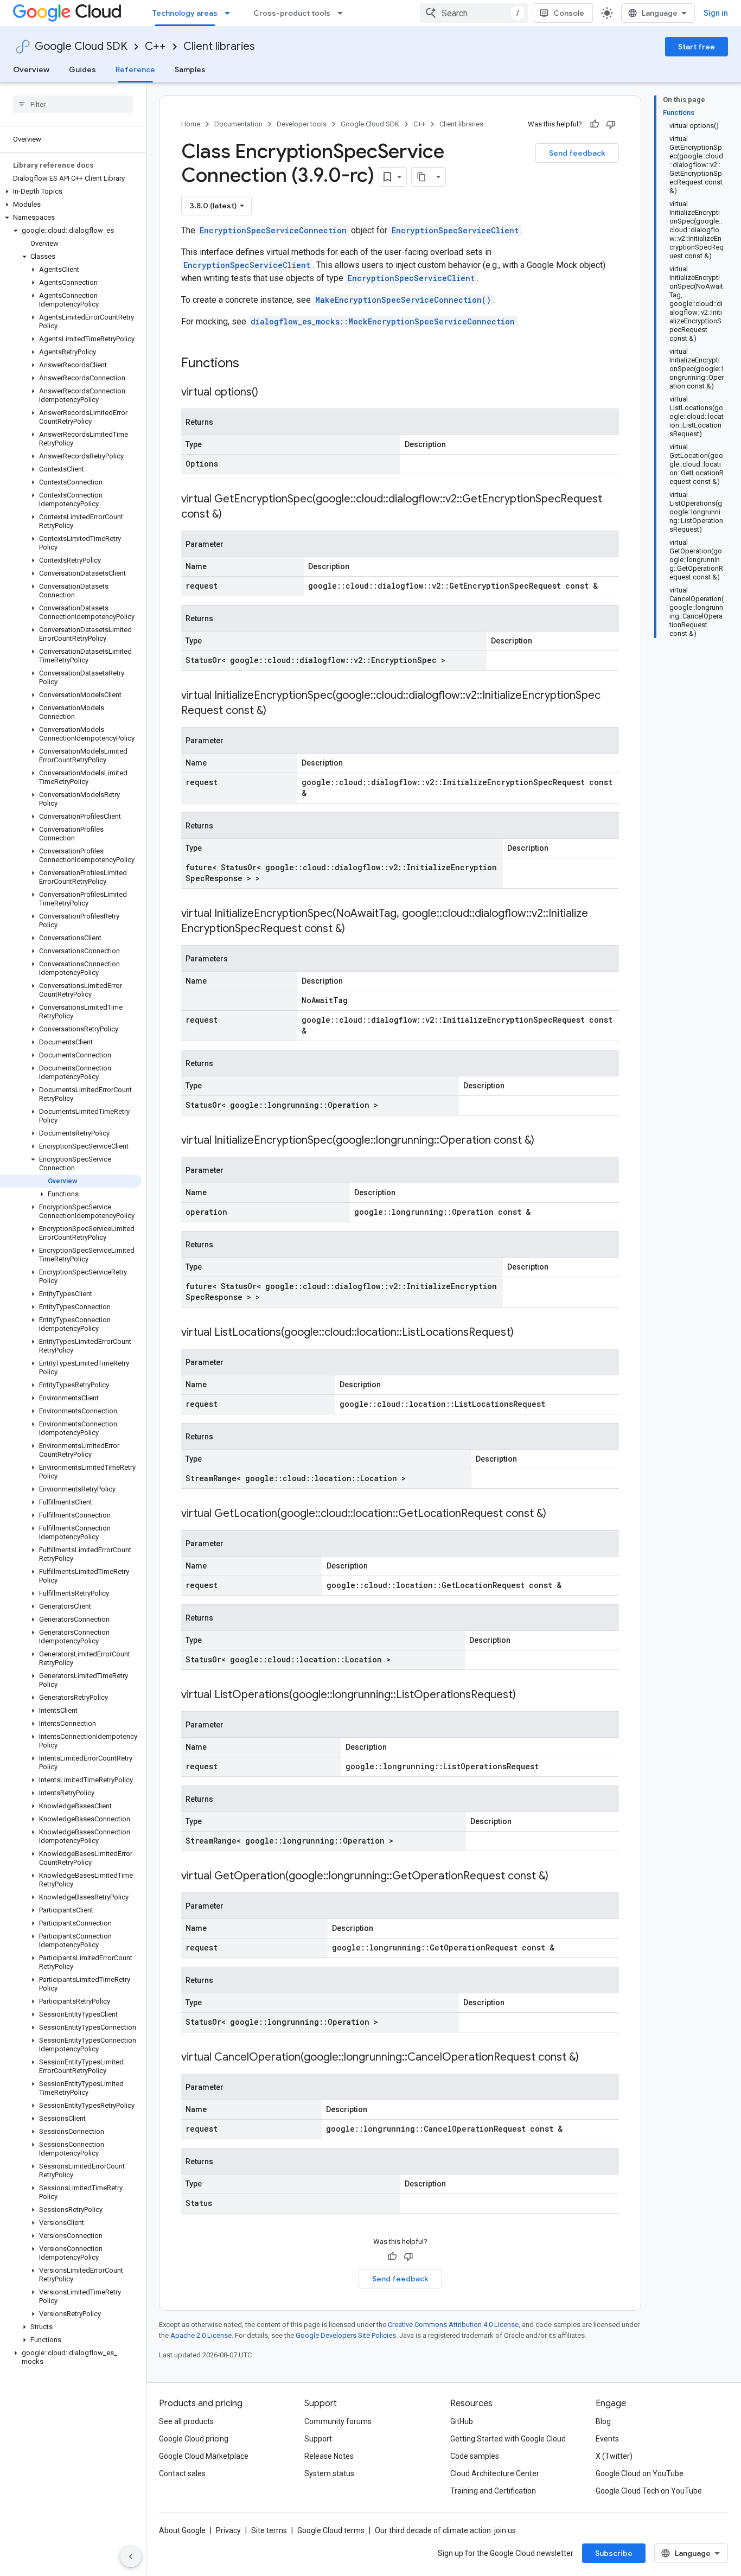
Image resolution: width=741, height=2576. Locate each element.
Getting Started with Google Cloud (508, 2439)
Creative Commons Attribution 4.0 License (453, 2325)
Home (191, 124)
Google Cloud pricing (194, 2439)
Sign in (716, 13)
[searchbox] (73, 104)
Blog (603, 2421)
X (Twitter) (614, 2456)
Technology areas (185, 13)
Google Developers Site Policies (346, 2335)
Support (318, 2439)
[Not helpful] (611, 124)
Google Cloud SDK (81, 46)
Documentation (238, 124)
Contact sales (182, 2473)
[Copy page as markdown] (421, 177)
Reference (135, 69)
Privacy (228, 2530)
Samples (190, 69)
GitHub (462, 2421)
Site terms (269, 2530)
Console (569, 13)
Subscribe (614, 2553)
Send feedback (577, 153)
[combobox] (474, 13)
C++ (155, 46)
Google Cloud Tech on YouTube (649, 2491)
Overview (31, 69)
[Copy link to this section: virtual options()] (269, 393)
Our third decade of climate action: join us (445, 2530)
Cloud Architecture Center (495, 2473)
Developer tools (302, 124)
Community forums (338, 2421)
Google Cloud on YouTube (640, 2473)
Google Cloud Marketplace (204, 2456)
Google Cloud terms (331, 2530)
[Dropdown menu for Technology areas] (231, 13)
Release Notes (329, 2456)
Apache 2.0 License (201, 2335)
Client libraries (219, 46)
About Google (182, 2530)
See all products (186, 2421)
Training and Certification (493, 2491)
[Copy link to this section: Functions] (253, 364)
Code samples (475, 2456)
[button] (71, 192)
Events (607, 2439)
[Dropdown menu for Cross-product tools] (343, 13)
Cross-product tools (292, 13)
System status (329, 2473)
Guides (82, 69)
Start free (697, 47)
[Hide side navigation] (131, 2556)
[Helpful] (595, 124)
